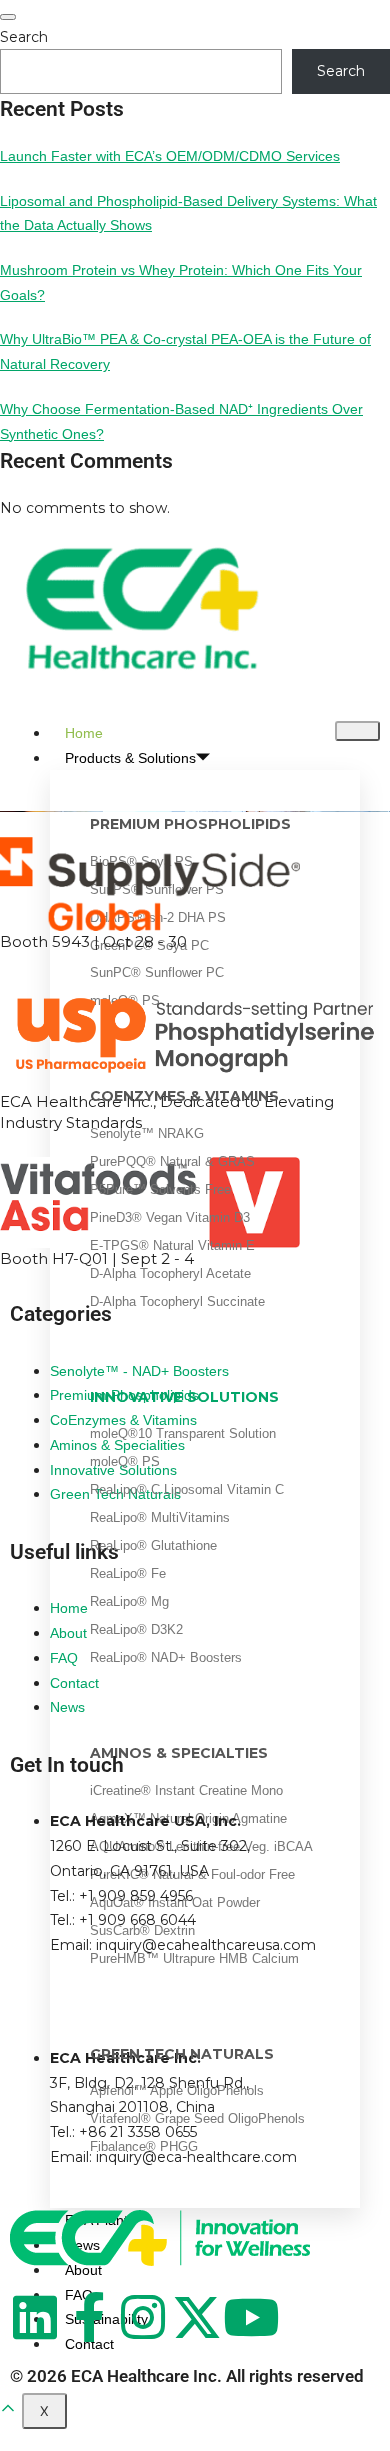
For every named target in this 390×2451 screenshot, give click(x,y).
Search (24, 37)
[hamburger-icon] (357, 731)
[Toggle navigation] (8, 17)
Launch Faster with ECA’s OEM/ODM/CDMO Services (170, 156)
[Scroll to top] (8, 2408)
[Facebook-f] (89, 2317)
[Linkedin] (35, 2317)
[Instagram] (143, 2317)
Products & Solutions (130, 758)
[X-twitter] (197, 2317)
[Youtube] (251, 2317)
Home (84, 733)
